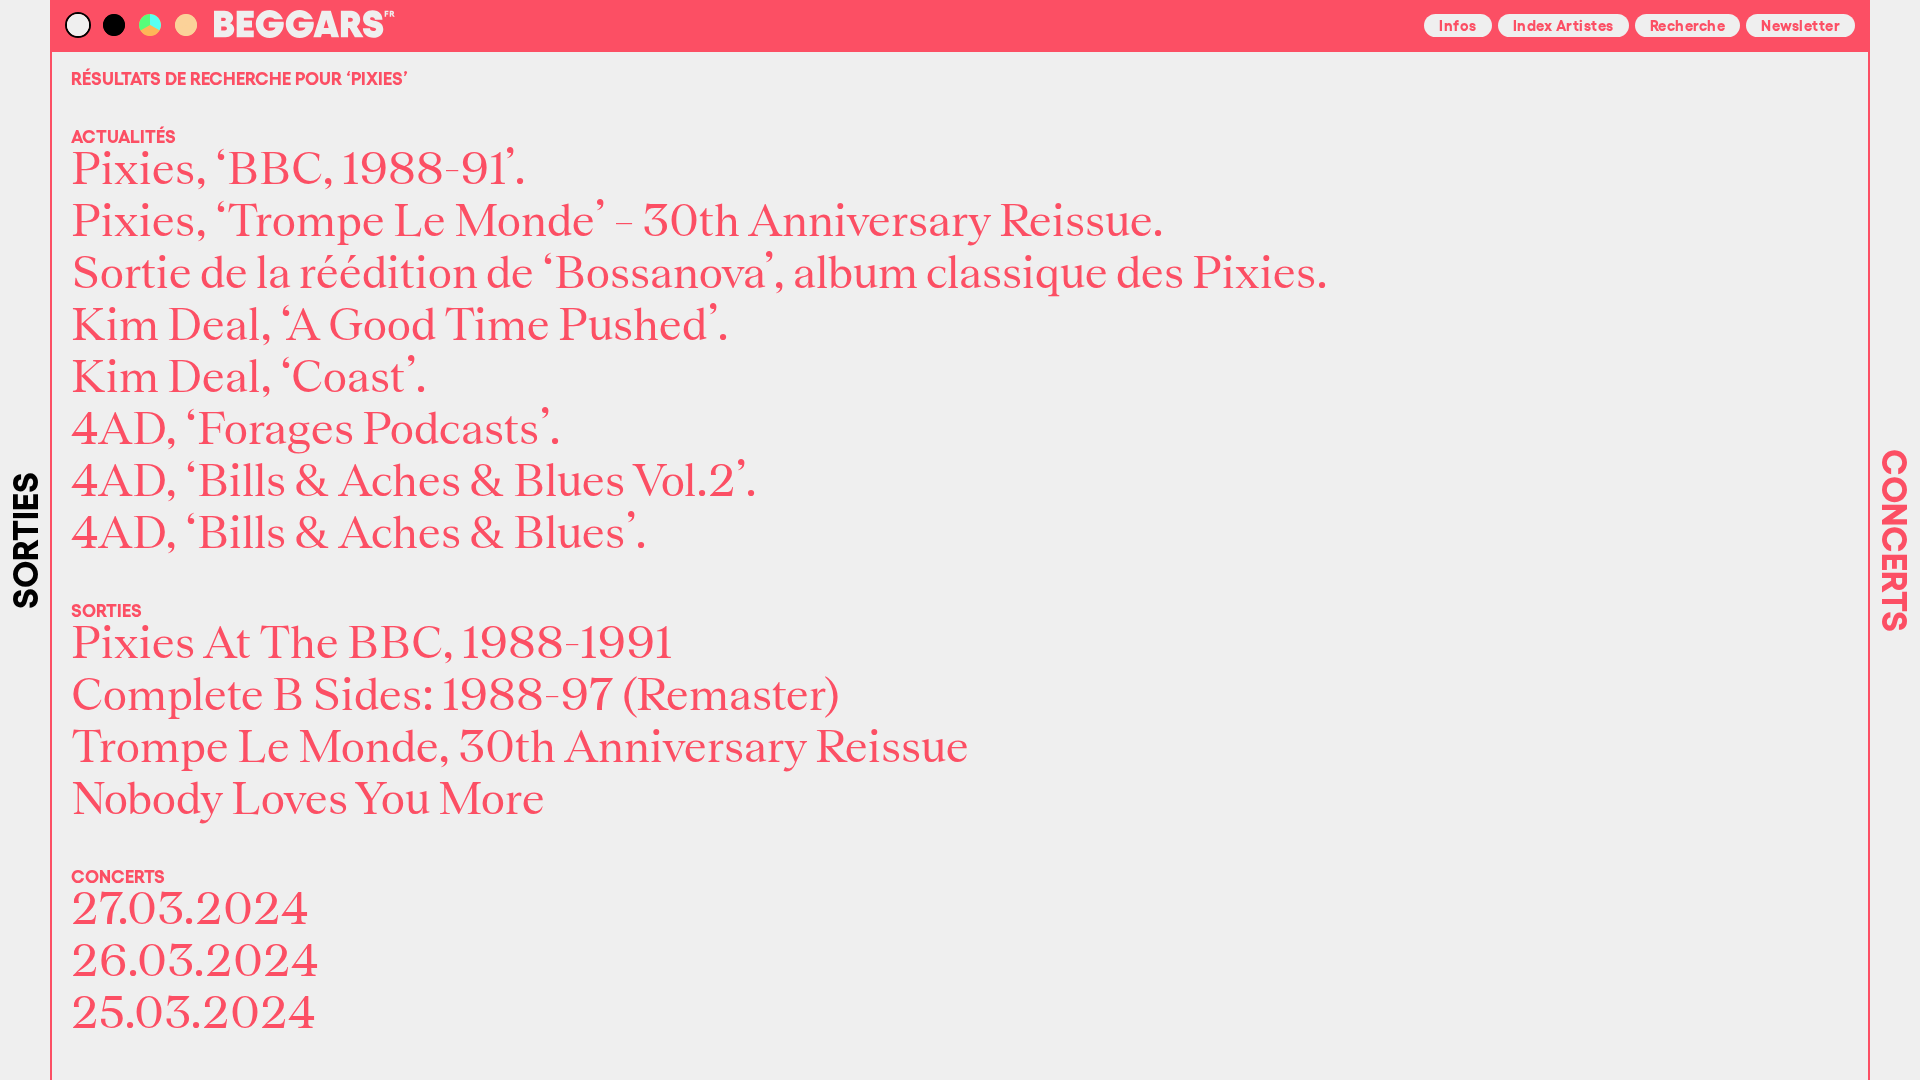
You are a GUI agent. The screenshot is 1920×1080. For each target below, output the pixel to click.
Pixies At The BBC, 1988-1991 (371, 644)
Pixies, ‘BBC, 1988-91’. (298, 170)
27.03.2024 (190, 910)
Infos (1458, 24)
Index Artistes (1563, 24)
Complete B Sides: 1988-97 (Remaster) (456, 696)
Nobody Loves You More (308, 800)
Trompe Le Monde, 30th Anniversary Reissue (520, 748)
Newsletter (1800, 24)
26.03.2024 (195, 962)
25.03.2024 (193, 1014)
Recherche (1688, 24)
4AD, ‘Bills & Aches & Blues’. (359, 534)
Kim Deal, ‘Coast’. (249, 378)
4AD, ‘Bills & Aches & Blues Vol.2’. (414, 482)
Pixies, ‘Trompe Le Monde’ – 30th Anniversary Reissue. (617, 222)
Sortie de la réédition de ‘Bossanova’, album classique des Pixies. (699, 274)
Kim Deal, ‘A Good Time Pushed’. (400, 326)
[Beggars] (304, 32)
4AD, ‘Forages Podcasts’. (316, 430)
